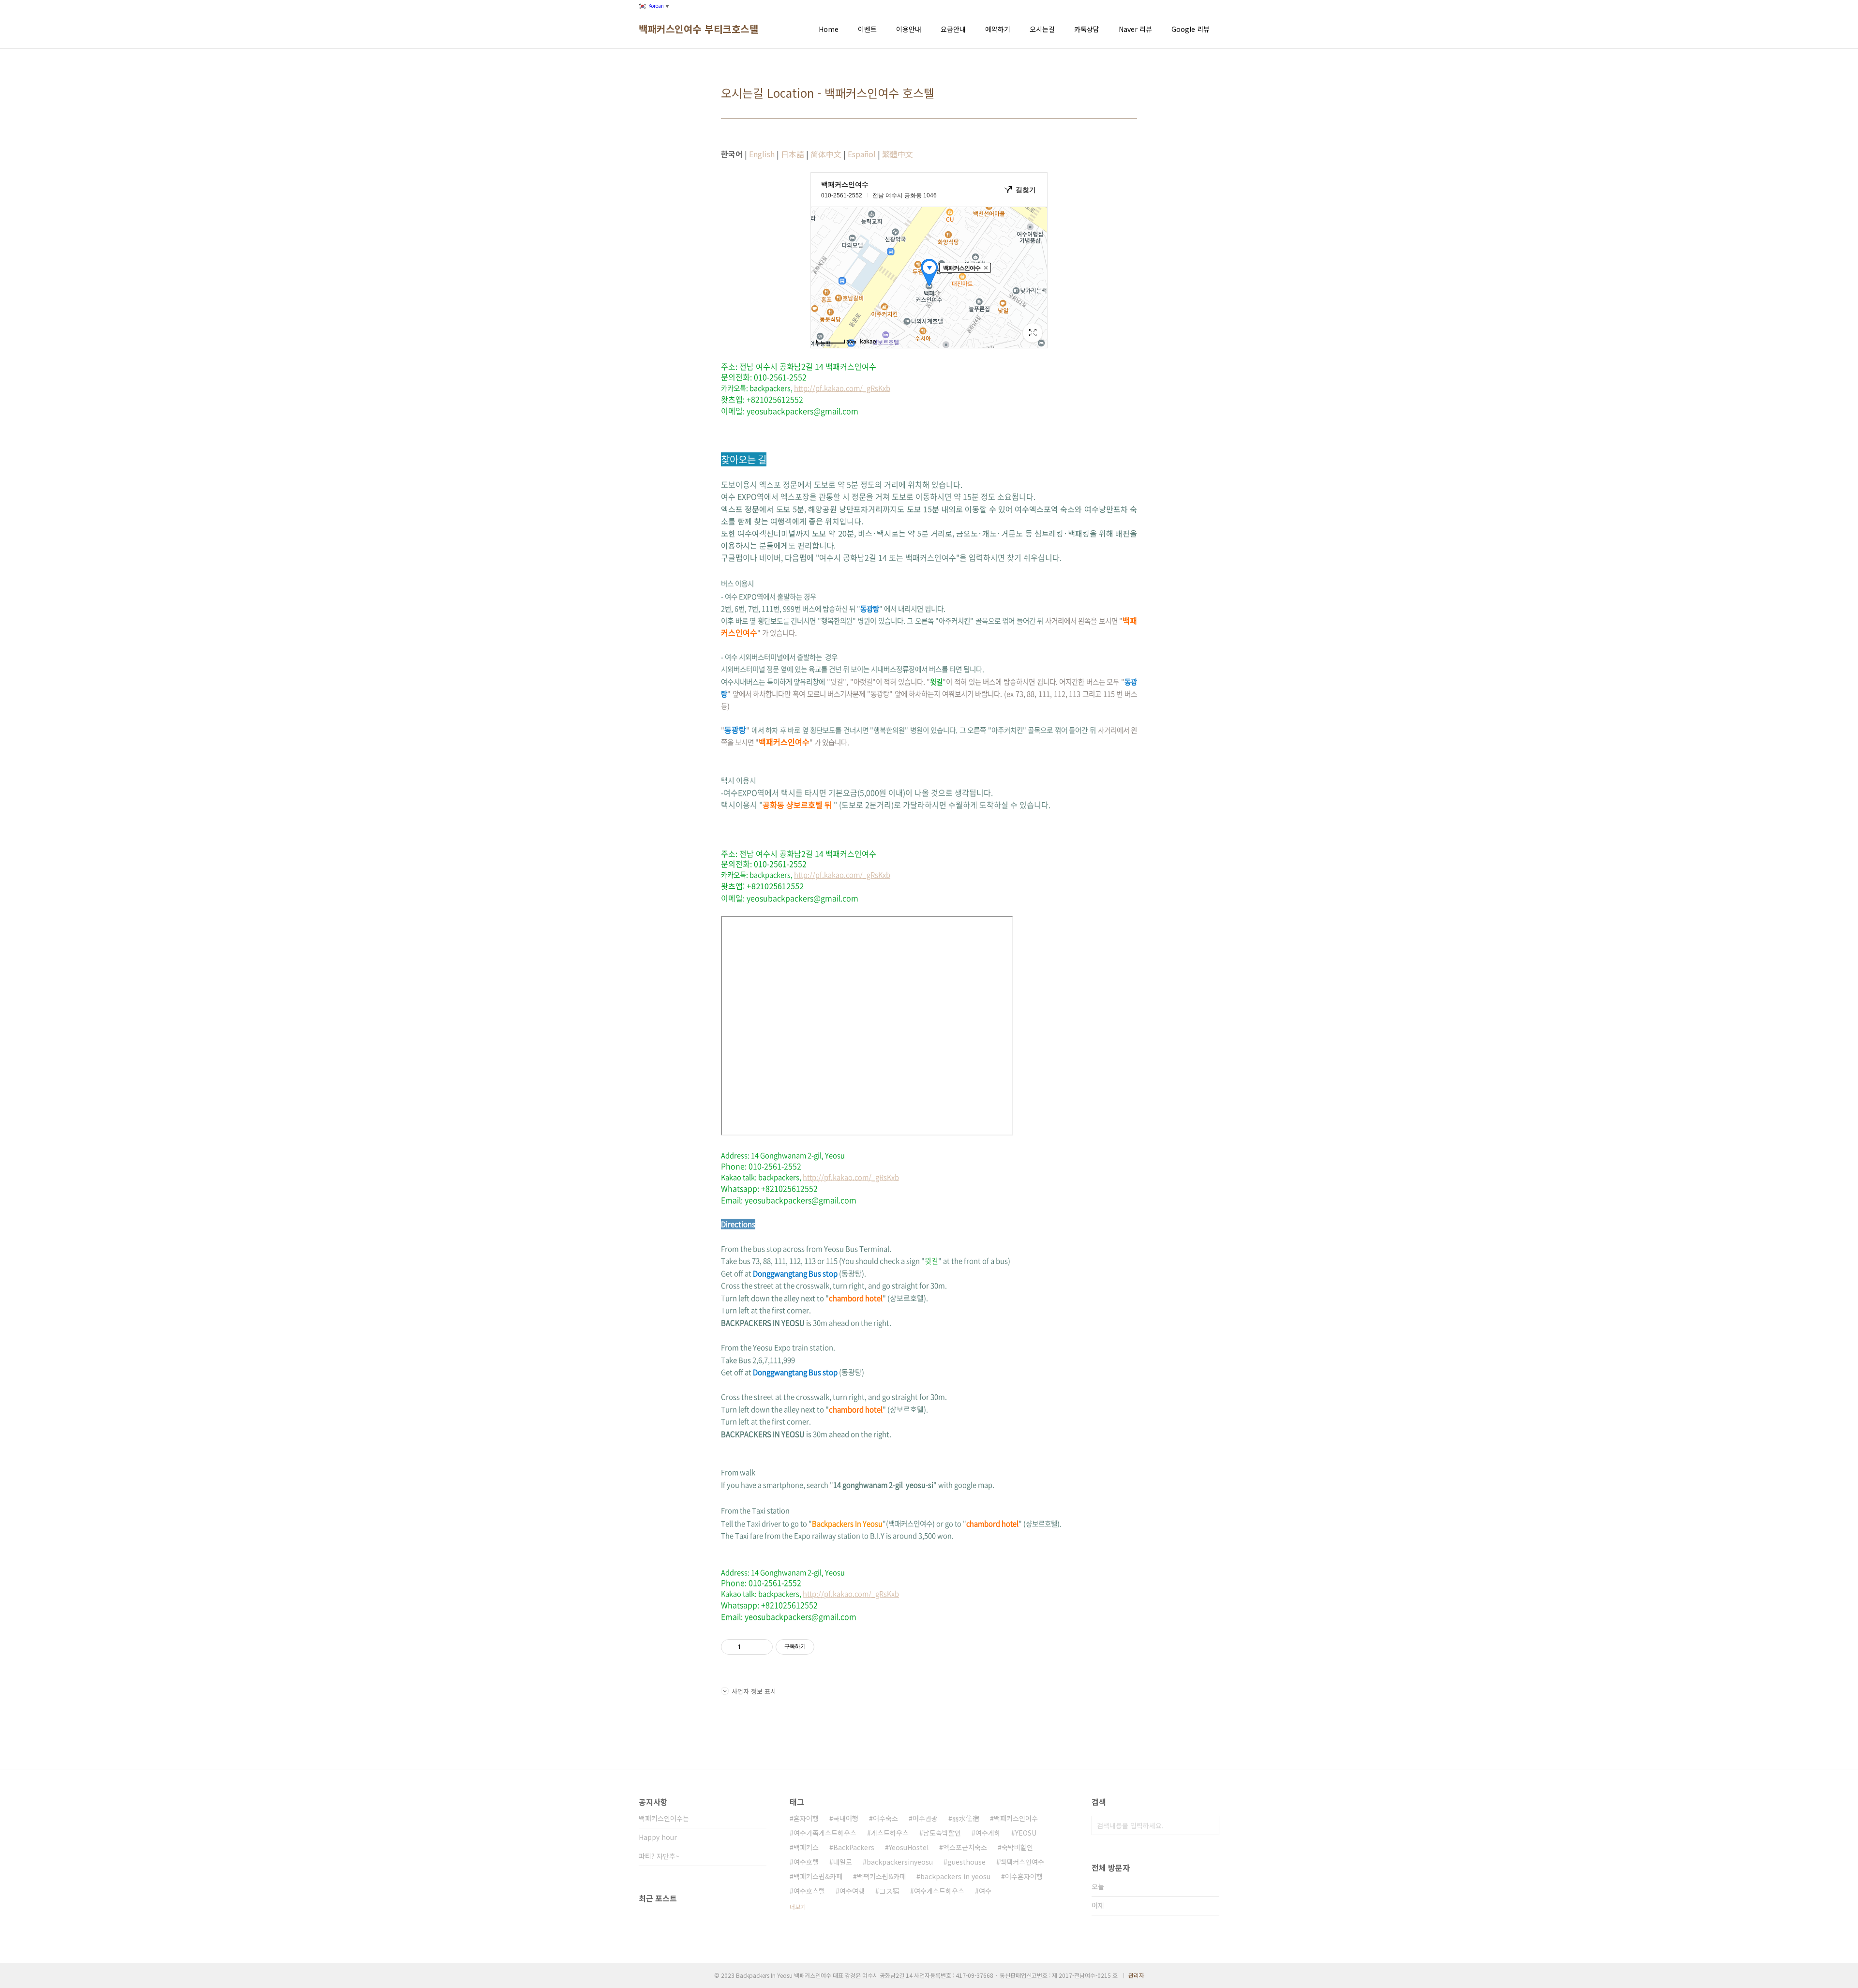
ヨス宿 (889, 1891)
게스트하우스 (890, 1833)
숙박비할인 (1017, 1847)
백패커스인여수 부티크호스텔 (698, 29)
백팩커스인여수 (1022, 1862)
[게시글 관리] (762, 1647)
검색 (1210, 1825)
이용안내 (909, 29)
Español (862, 154)
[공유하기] (750, 1647)
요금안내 (953, 29)
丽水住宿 (966, 1818)
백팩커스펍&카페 (881, 1876)
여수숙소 (885, 1818)
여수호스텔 (809, 1891)
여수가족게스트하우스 (825, 1833)
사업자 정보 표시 (754, 1691)
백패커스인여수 (1016, 1818)
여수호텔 (806, 1862)
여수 (985, 1891)
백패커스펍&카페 (818, 1876)
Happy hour (658, 1837)
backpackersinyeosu (900, 1862)
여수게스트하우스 (939, 1891)
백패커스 (806, 1847)
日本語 (793, 154)
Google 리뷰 (1191, 29)
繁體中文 (898, 154)
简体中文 (826, 154)
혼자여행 (806, 1818)
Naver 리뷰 (1135, 29)
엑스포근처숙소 (965, 1847)
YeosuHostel (909, 1847)
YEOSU (1026, 1833)
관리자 (1136, 1975)
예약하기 (998, 29)
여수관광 (925, 1818)
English (762, 154)
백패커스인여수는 (664, 1818)
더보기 (798, 1906)
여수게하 (988, 1833)
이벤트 (867, 29)
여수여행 (852, 1891)
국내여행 (846, 1818)
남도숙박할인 (942, 1833)
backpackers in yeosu (955, 1876)
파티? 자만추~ (659, 1856)
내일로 (843, 1862)
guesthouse (966, 1862)
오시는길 (1042, 29)
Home (829, 29)
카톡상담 (1087, 29)
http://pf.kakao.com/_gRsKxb (842, 388)
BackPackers (854, 1847)
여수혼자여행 (1024, 1876)
